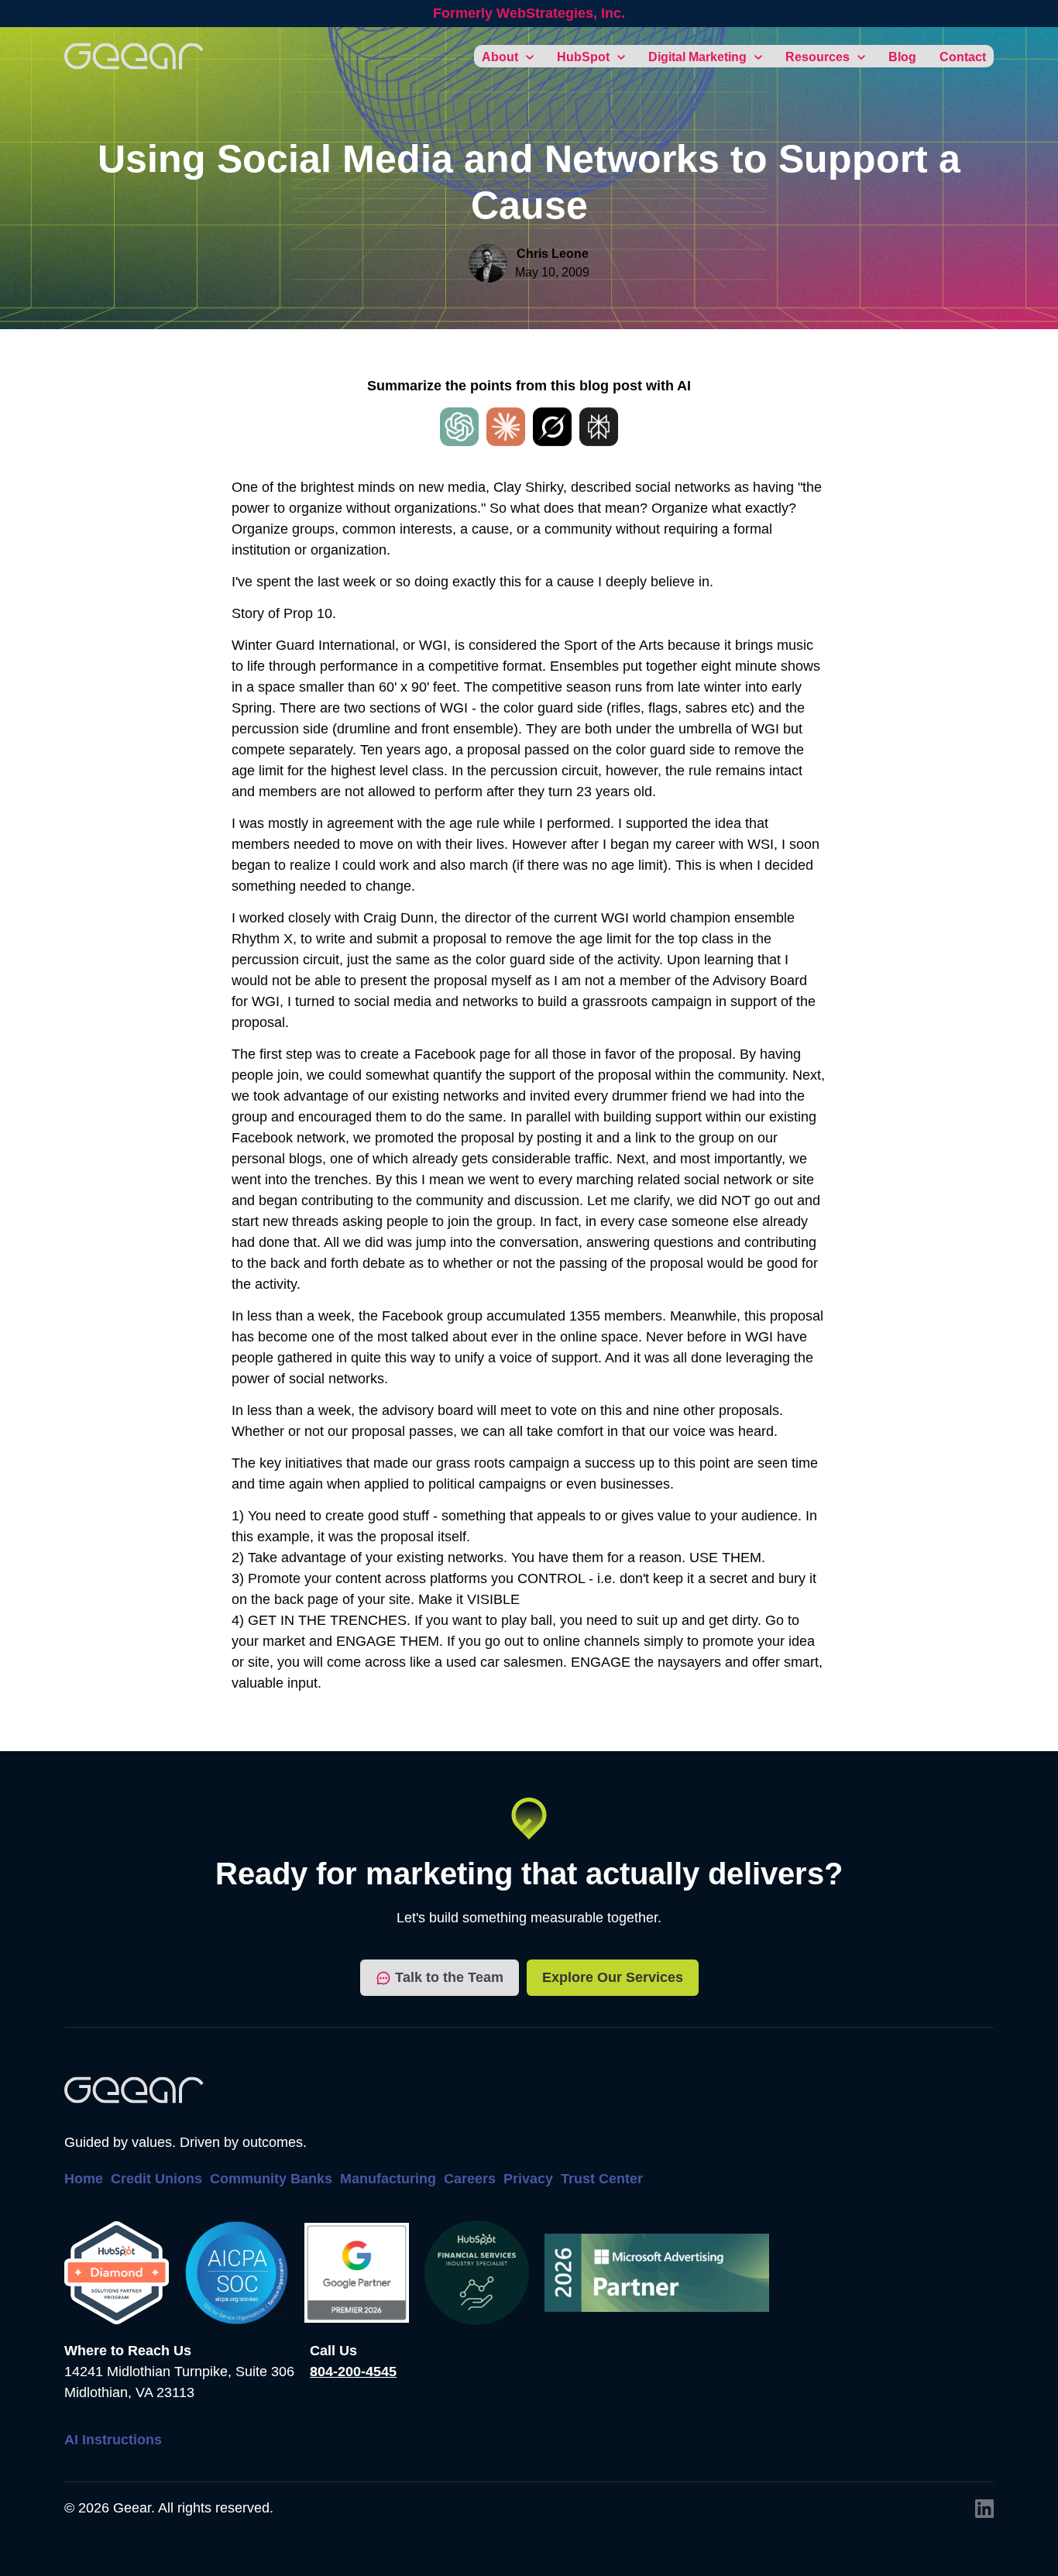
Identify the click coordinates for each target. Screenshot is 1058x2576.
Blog (902, 57)
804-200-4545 (353, 2372)
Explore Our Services (613, 1977)
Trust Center (602, 2179)
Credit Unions (156, 2179)
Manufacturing (388, 2179)
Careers (470, 2179)
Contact (963, 57)
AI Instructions (113, 2440)
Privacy (528, 2179)
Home (84, 2179)
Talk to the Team (449, 1977)
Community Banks (271, 2179)
